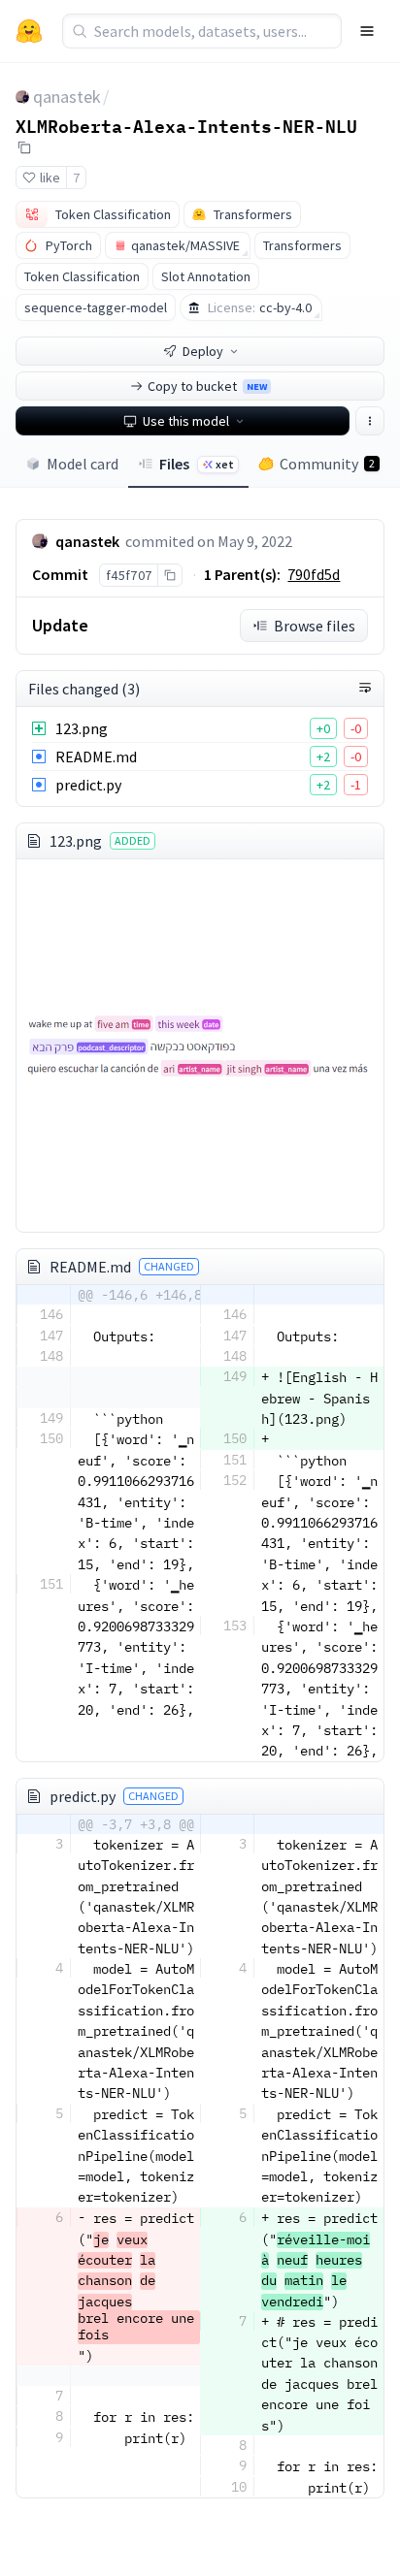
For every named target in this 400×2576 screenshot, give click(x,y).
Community (327, 464)
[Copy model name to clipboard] (24, 147)
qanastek (67, 97)
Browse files (315, 626)
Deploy (203, 351)
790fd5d (314, 574)
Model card (83, 464)
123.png (82, 728)
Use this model (186, 421)
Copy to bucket (207, 386)
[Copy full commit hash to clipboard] (169, 575)
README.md (96, 757)
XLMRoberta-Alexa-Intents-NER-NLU (186, 125)
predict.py (88, 785)
